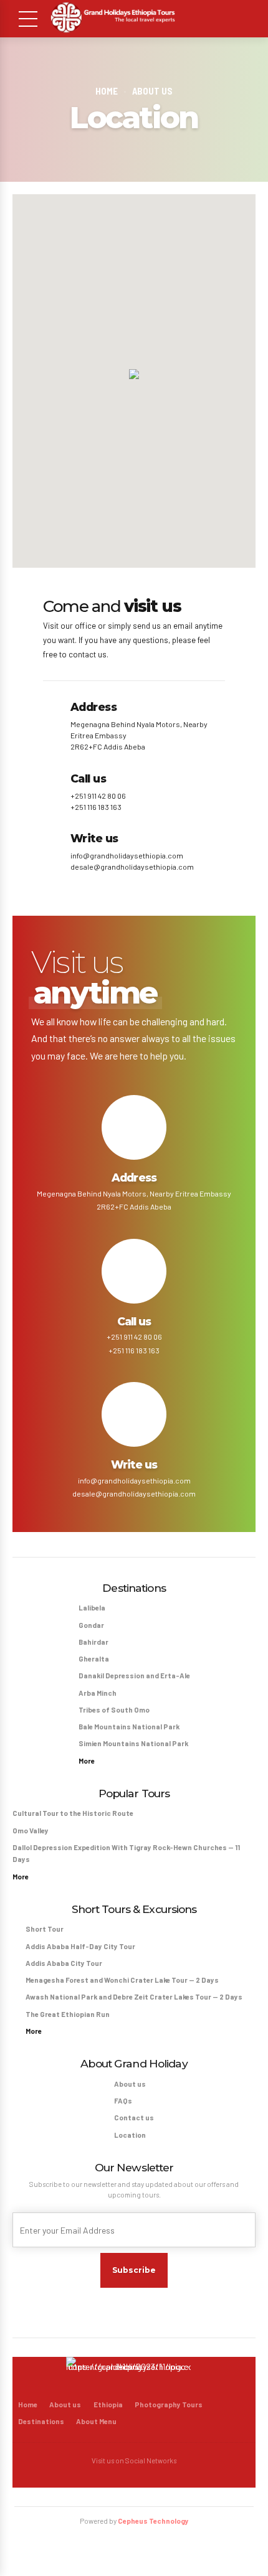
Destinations (41, 2421)
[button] (134, 375)
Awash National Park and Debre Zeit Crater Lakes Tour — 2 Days (134, 1997)
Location (130, 2135)
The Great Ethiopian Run (68, 2014)
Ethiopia (108, 2404)
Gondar (91, 1625)
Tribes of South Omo (114, 1710)
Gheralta (94, 1659)
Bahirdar (93, 1642)
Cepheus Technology (153, 2521)
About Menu (96, 2421)
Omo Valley (31, 1831)
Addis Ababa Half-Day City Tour (80, 1946)
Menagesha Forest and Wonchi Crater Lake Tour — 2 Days (122, 1980)
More (87, 1761)
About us (152, 91)
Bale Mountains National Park (129, 1727)
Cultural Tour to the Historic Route (73, 1813)
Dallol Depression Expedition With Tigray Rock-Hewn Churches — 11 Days (126, 1853)
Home (107, 91)
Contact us (134, 2118)
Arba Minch (98, 1693)
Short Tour (45, 1929)
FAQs (123, 2101)
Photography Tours (169, 2404)
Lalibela (92, 1608)
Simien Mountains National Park (133, 1743)
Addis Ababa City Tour (64, 1963)
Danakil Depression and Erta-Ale (134, 1676)
